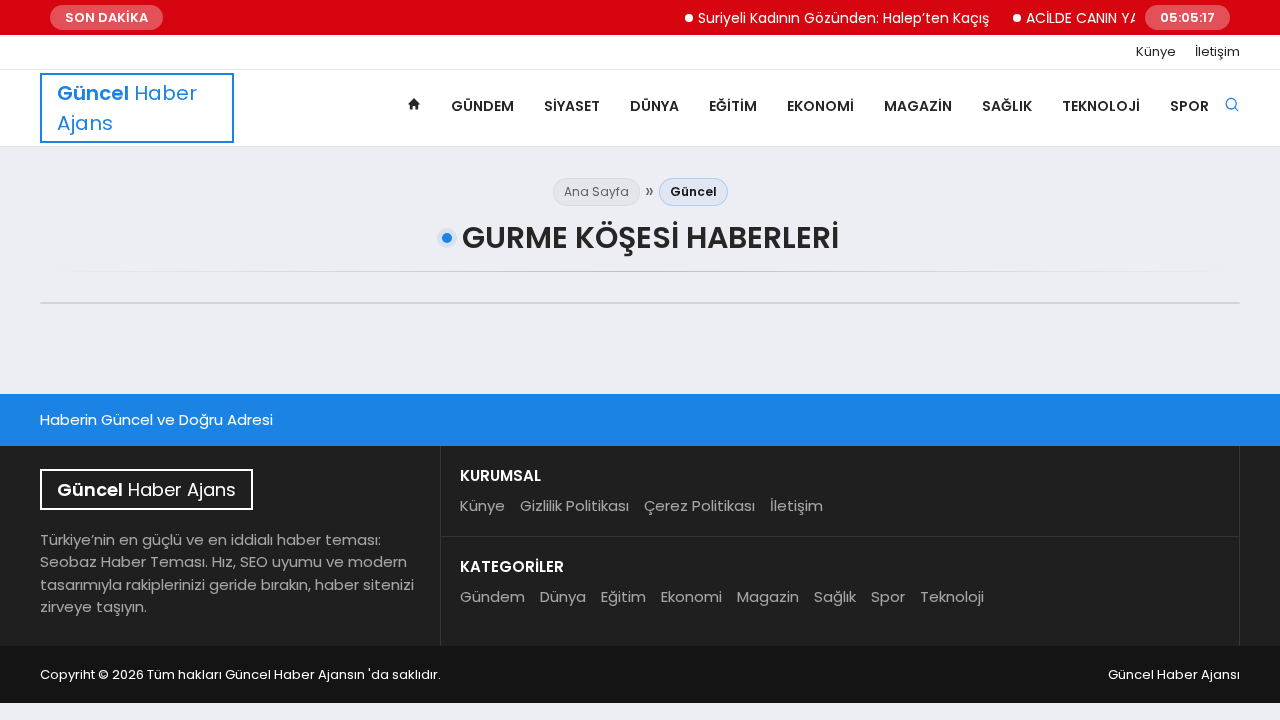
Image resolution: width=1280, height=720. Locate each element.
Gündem (482, 106)
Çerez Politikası (699, 505)
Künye (1156, 52)
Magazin (918, 106)
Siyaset (572, 106)
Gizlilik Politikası (574, 505)
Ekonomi (820, 106)
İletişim (1217, 52)
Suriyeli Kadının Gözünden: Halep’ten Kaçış (836, 18)
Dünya (654, 106)
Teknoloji (1101, 106)
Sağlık (1007, 106)
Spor (1189, 106)
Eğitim (733, 106)
